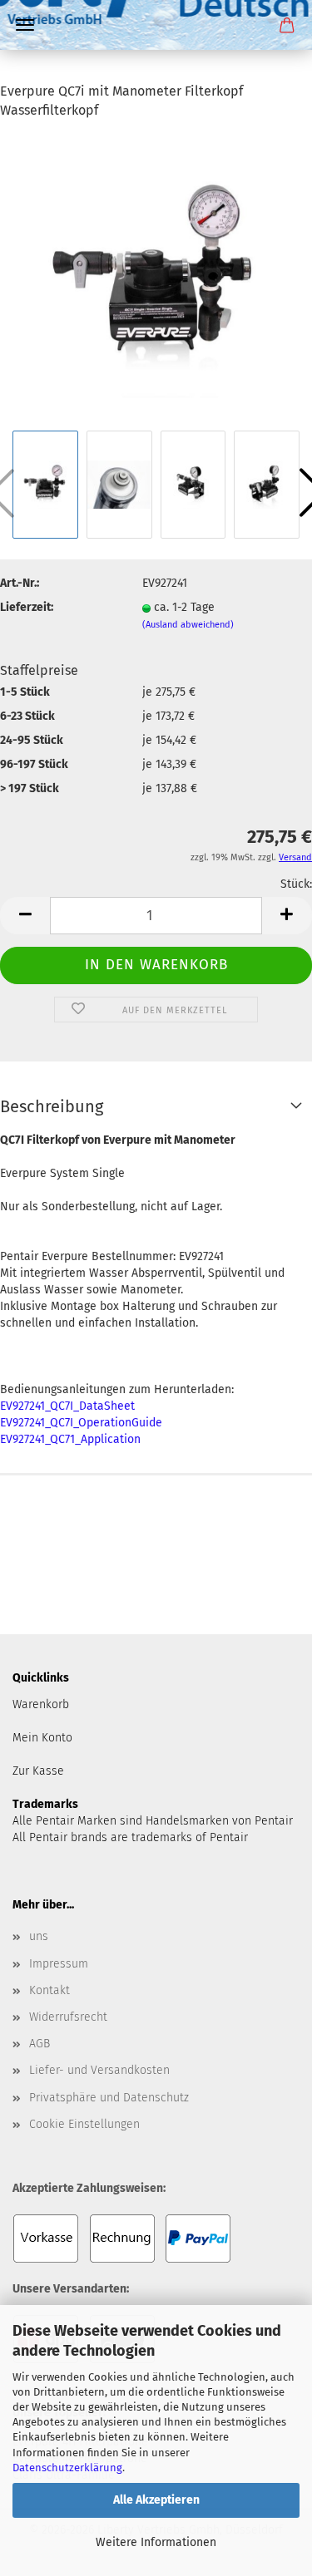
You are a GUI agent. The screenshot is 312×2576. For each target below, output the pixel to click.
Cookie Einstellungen (84, 2124)
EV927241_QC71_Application (70, 1439)
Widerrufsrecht (68, 2017)
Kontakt (50, 1990)
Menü (25, 25)
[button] (25, 916)
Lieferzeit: (27, 607)
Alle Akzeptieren (156, 2500)
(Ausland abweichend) (188, 625)
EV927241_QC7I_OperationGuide (81, 1423)
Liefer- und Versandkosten (99, 2070)
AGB (40, 2044)
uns (39, 1936)
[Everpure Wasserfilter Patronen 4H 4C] (156, 71)
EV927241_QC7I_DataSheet (67, 1406)
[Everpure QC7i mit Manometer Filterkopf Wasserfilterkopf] (156, 280)
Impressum (59, 1964)
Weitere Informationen (156, 2542)
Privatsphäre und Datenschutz (109, 2098)
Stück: (296, 884)
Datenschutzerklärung (67, 2468)
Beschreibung (52, 1106)
